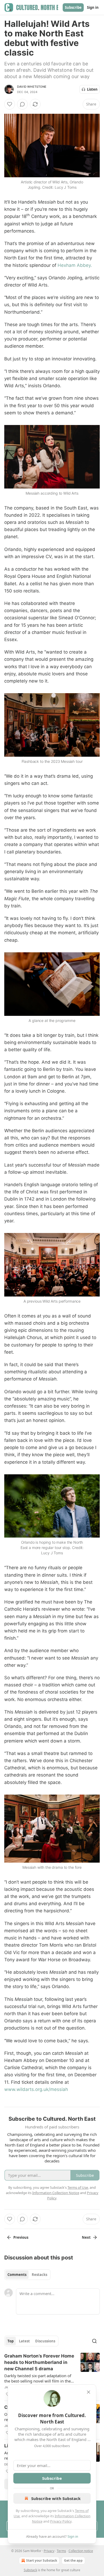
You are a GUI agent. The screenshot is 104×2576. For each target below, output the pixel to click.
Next (86, 2237)
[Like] (10, 104)
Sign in (93, 7)
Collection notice (81, 2551)
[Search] (94, 2341)
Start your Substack (42, 2560)
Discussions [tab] (45, 2341)
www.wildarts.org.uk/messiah (36, 2089)
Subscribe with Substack (56, 2498)
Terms (61, 2551)
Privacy (49, 2551)
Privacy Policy (61, 2521)
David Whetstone (32, 87)
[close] (89, 2392)
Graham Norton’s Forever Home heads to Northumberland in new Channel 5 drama (39, 2362)
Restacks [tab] (39, 2275)
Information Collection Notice (56, 2193)
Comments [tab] (17, 2275)
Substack (30, 2570)
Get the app (73, 2560)
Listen (92, 89)
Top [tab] (11, 2341)
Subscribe (73, 7)
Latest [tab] (24, 2341)
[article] (52, 2375)
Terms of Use (78, 2187)
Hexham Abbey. (75, 265)
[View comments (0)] (22, 104)
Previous (21, 2237)
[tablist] (27, 2275)
